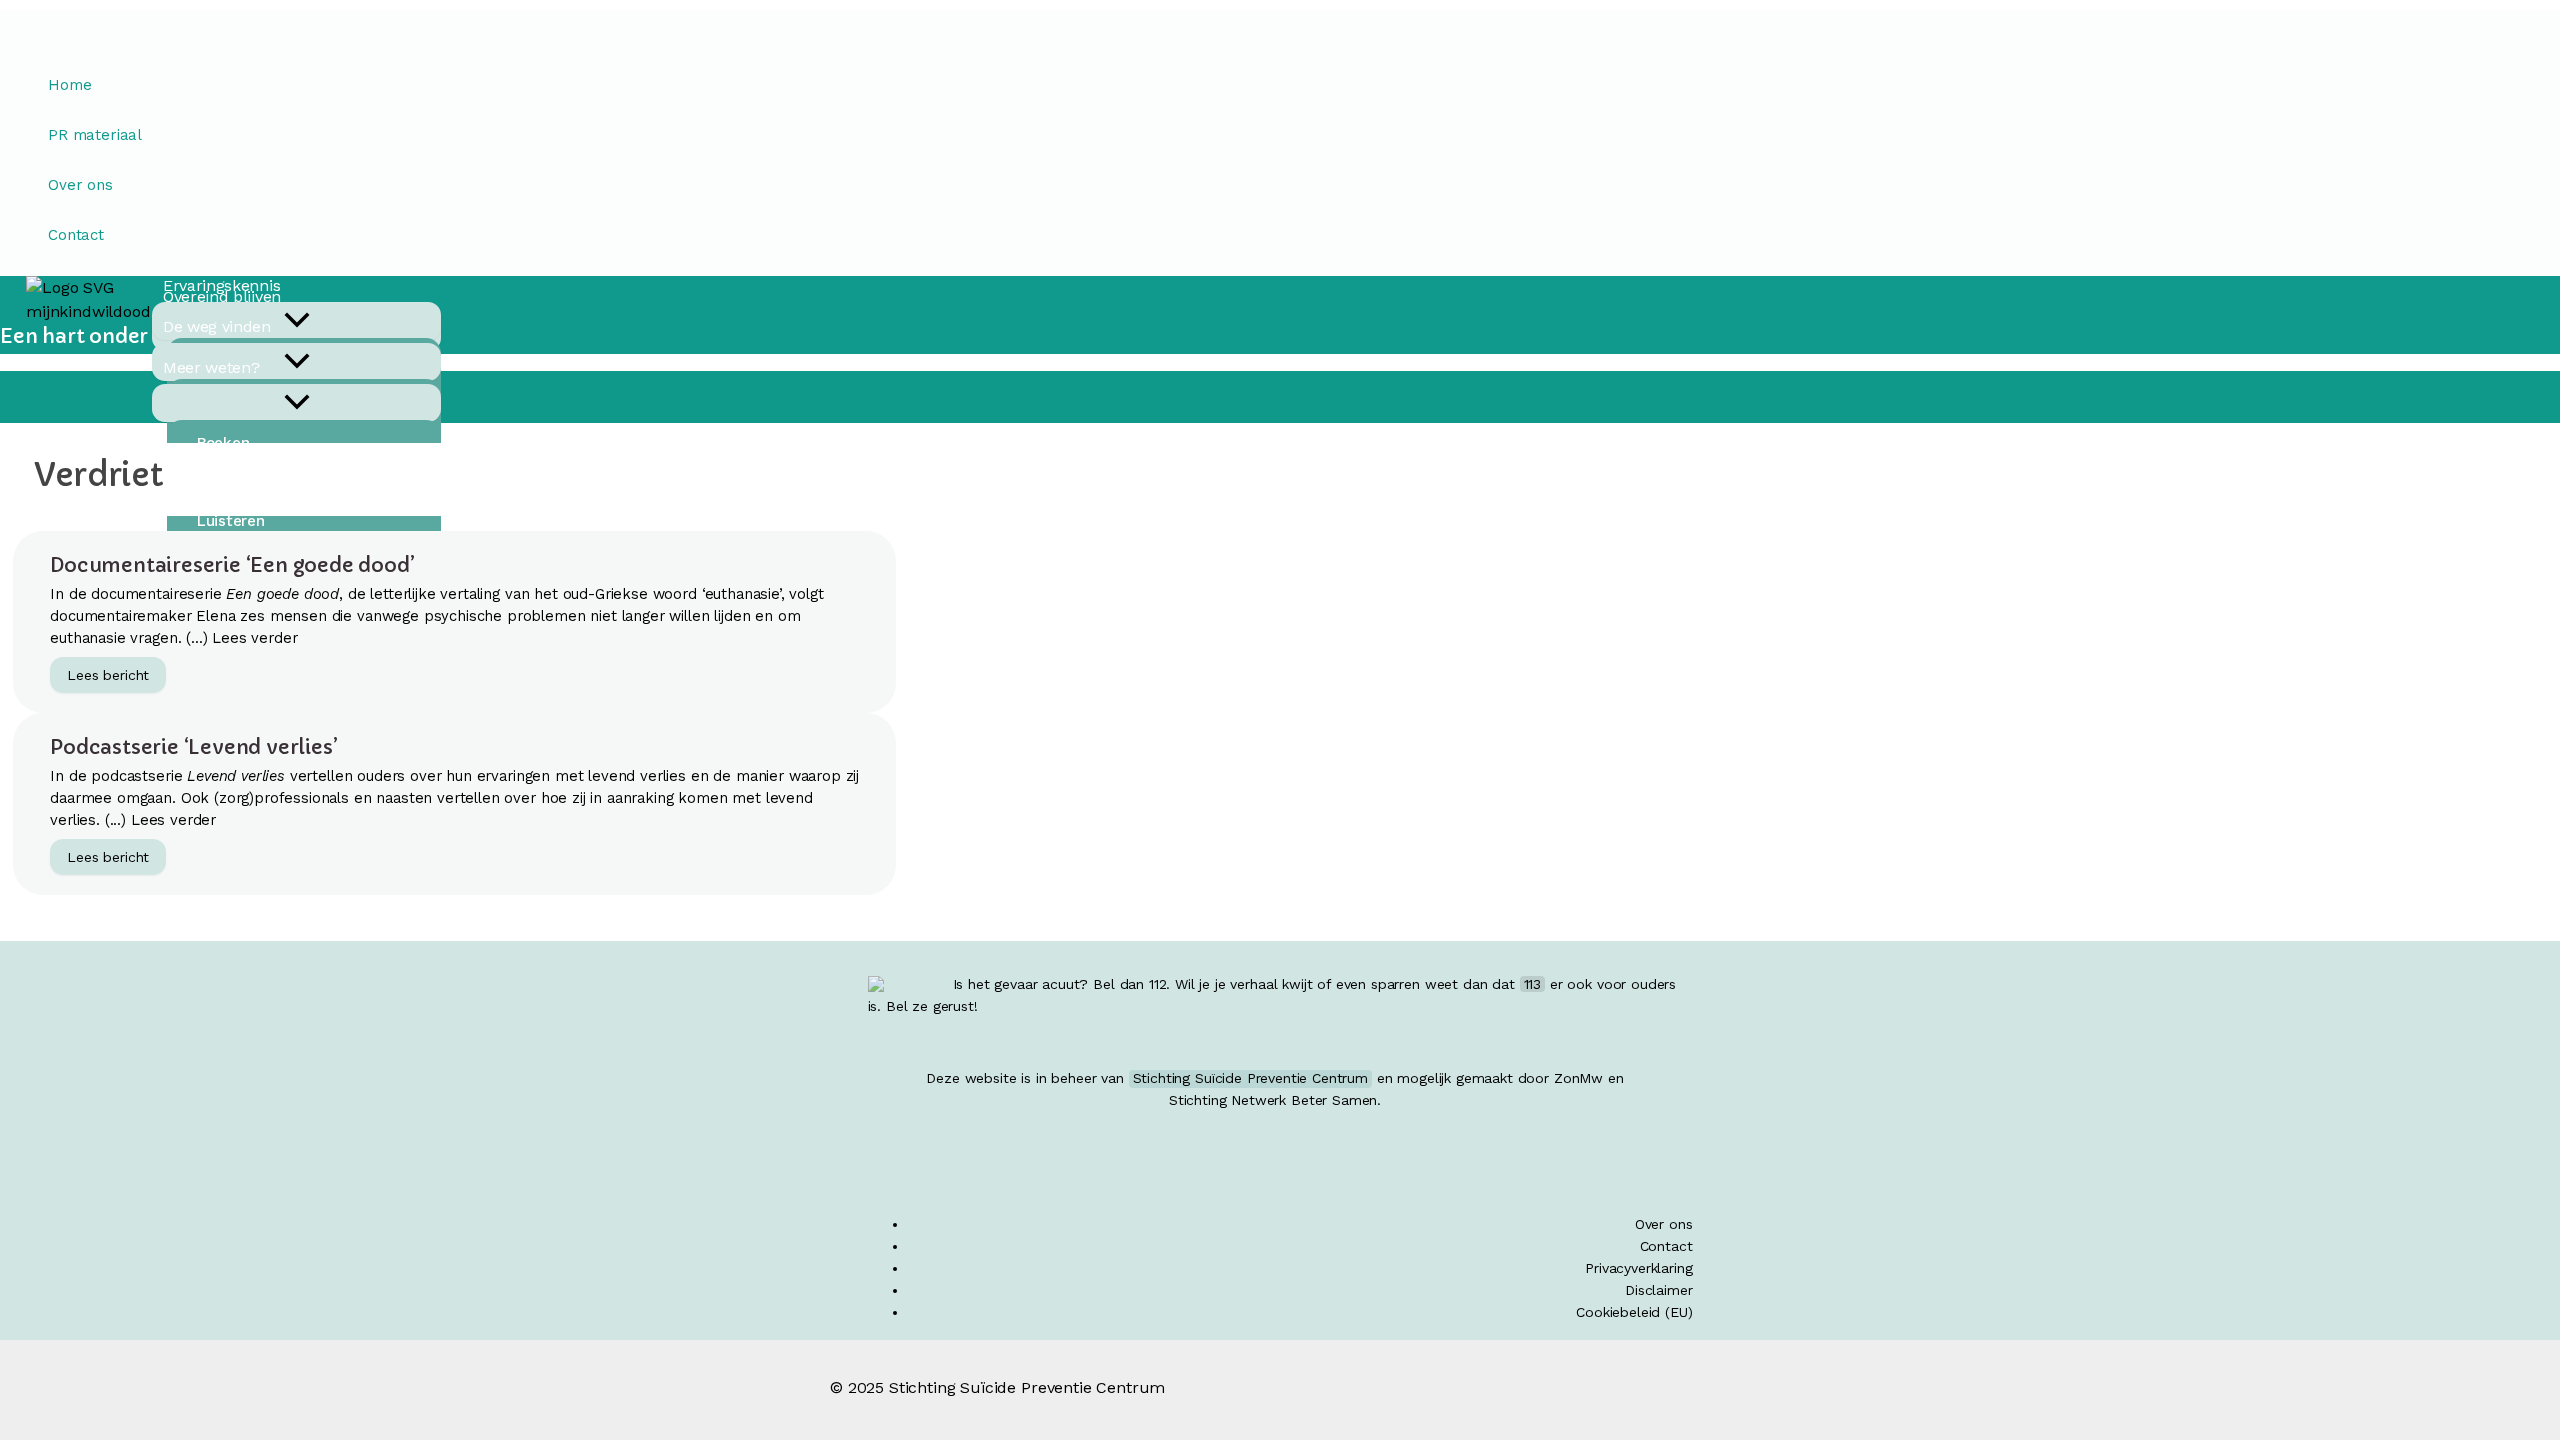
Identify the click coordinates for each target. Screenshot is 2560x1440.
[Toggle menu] (296, 403)
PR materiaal (95, 135)
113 (1533, 984)
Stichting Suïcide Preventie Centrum (1250, 1078)
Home (69, 85)
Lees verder (254, 638)
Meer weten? (211, 367)
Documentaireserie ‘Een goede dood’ (232, 565)
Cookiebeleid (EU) (1634, 1312)
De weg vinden (217, 326)
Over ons (80, 185)
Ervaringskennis (221, 285)
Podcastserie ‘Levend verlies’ (193, 747)
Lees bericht (116, 677)
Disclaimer (1658, 1290)
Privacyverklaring (1638, 1268)
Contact (76, 235)
